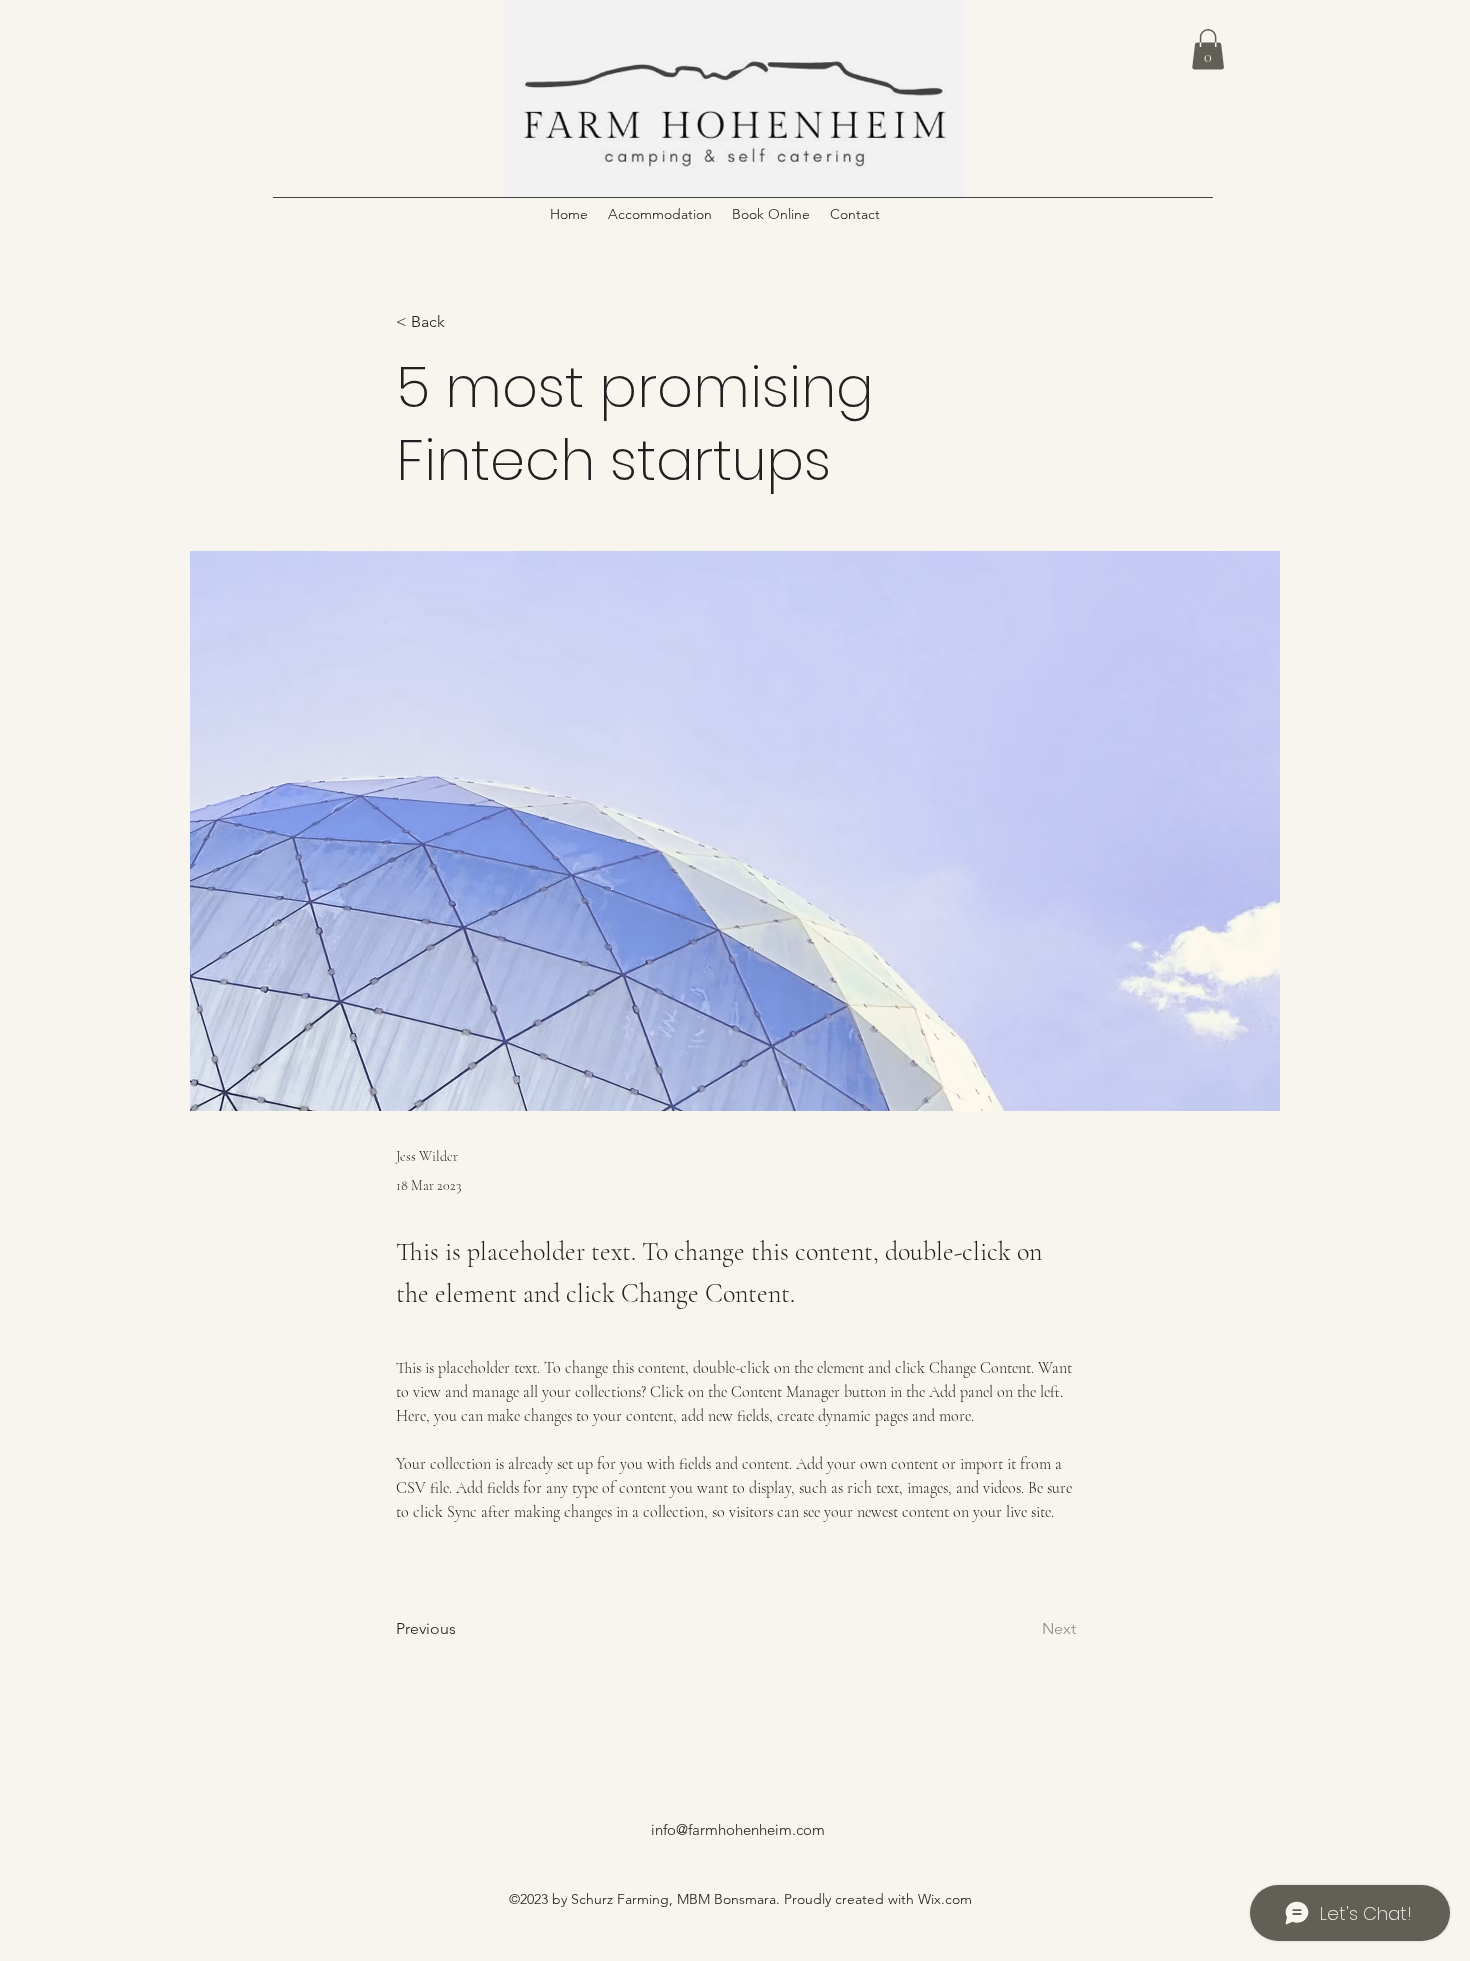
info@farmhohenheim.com (738, 1829)
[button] (1208, 49)
